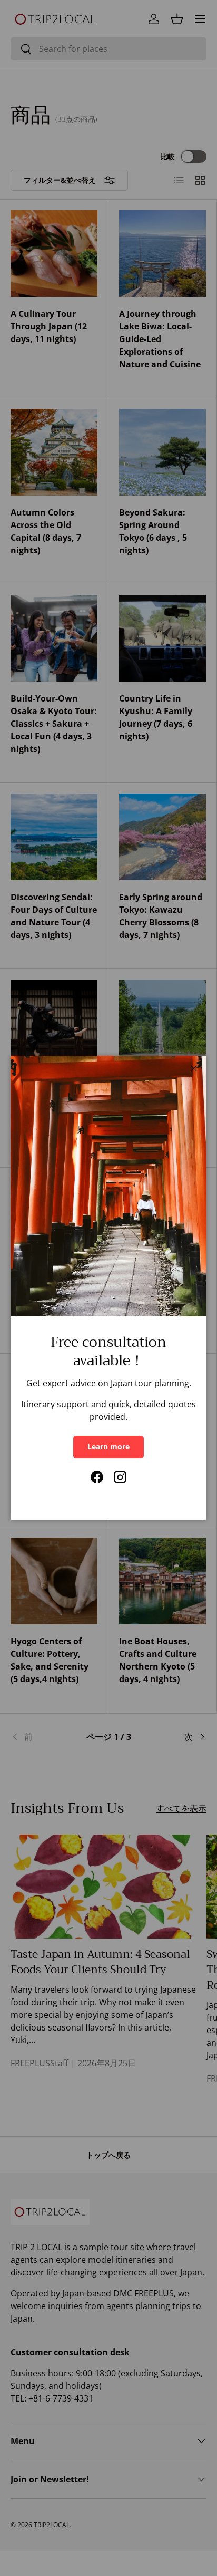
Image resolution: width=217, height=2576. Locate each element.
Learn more (108, 1446)
